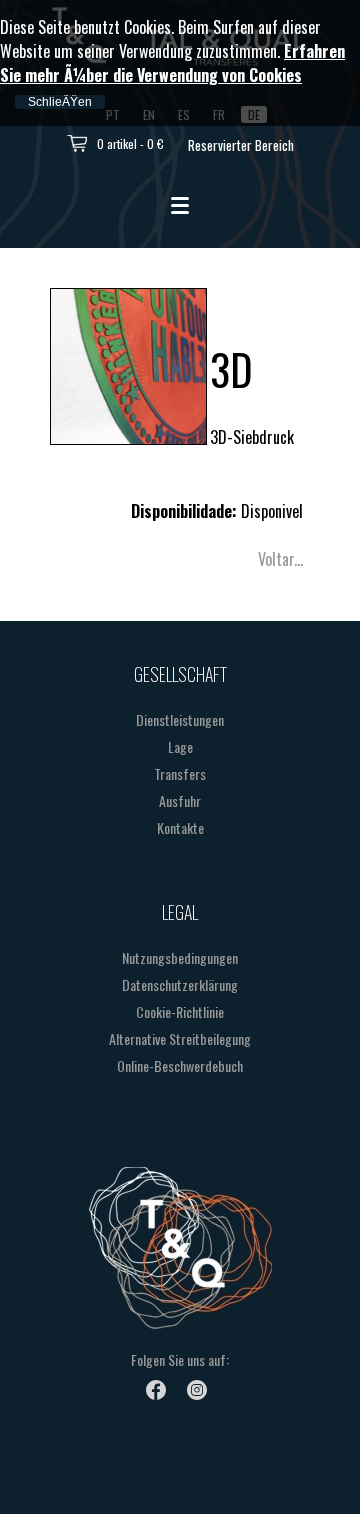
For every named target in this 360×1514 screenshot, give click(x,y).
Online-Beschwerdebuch (180, 1065)
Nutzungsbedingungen (180, 957)
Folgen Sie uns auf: (180, 1359)
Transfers (180, 773)
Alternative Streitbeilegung (180, 1038)
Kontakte (180, 827)
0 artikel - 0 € (130, 143)
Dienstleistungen (180, 719)
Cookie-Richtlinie (180, 1011)
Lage (180, 746)
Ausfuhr (180, 800)
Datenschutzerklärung (180, 984)
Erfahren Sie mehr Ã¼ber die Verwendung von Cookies (172, 63)
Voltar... (280, 559)
